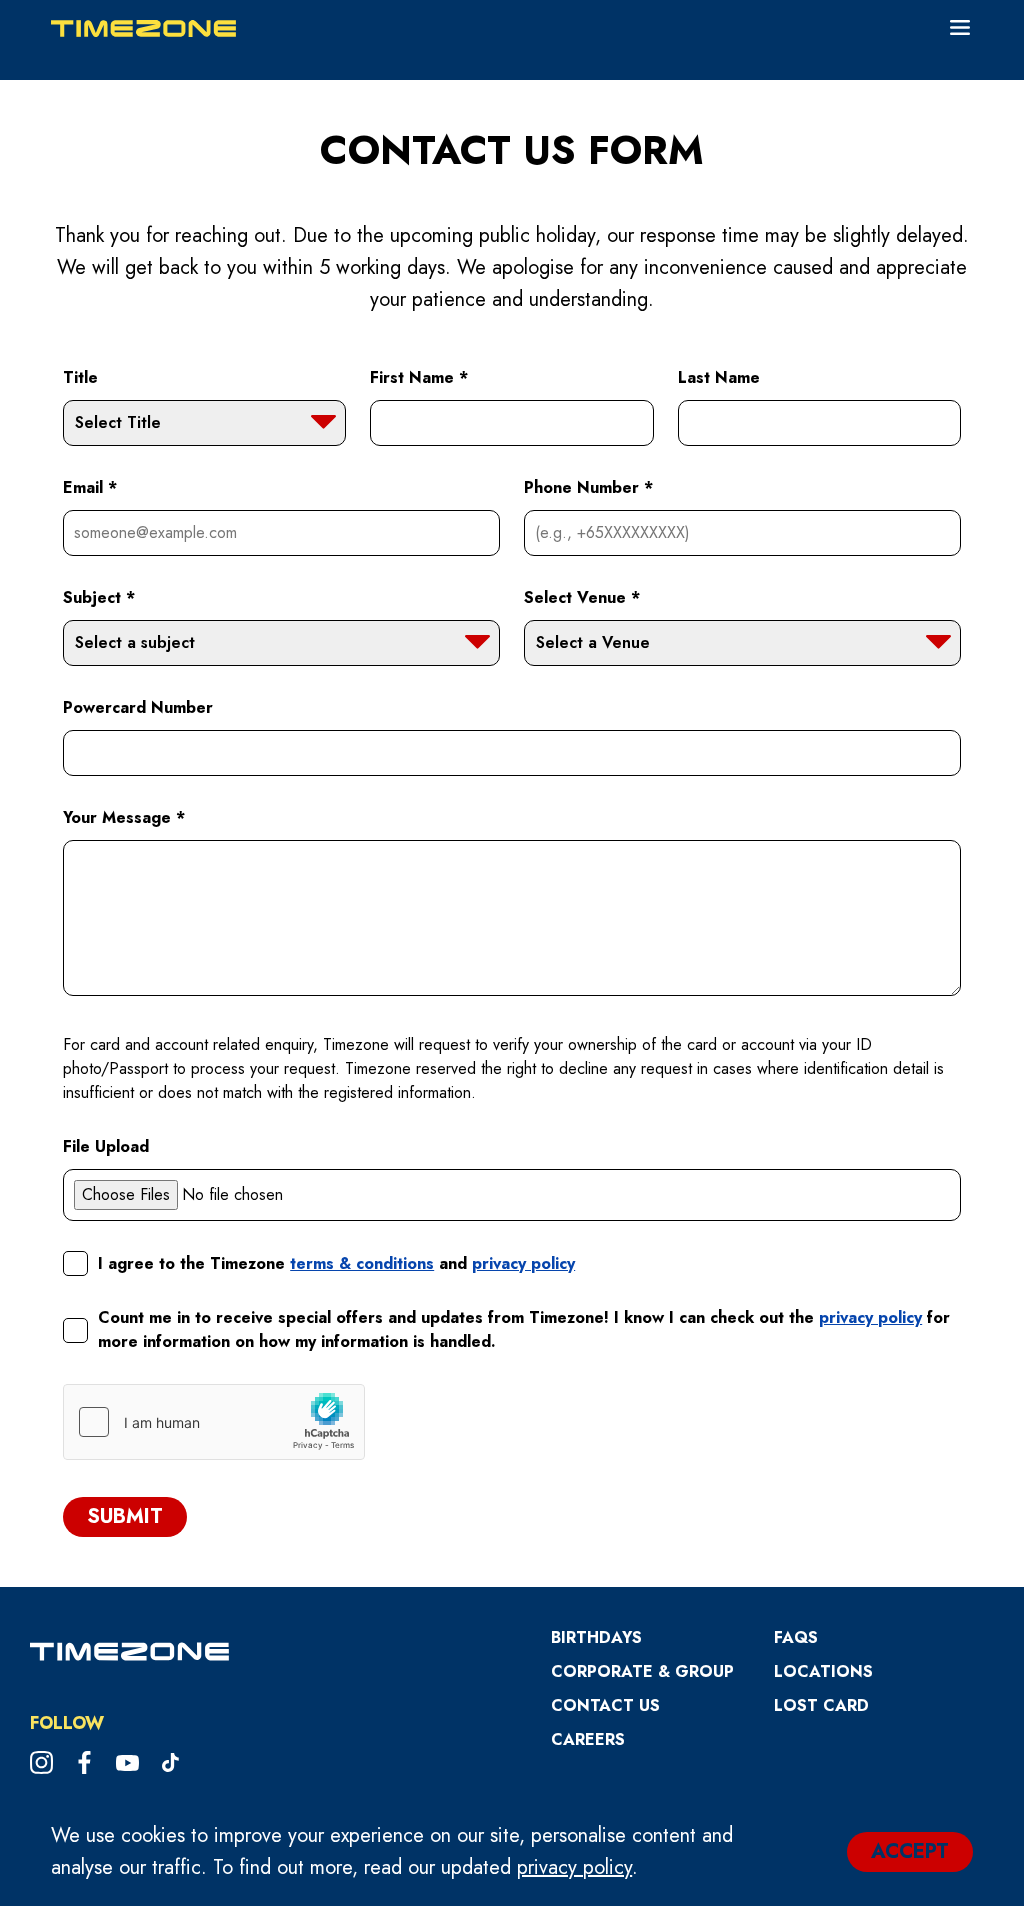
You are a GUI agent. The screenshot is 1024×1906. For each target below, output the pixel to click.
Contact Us (605, 1705)
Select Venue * (582, 597)
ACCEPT (910, 1851)
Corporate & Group (642, 1671)
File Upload (106, 1146)
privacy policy (574, 1867)
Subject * (99, 597)
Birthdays (596, 1637)
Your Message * (124, 817)
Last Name (719, 377)
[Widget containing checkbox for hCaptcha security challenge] (214, 1422)
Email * (90, 487)
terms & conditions (362, 1263)
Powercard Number (138, 707)
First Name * (419, 377)
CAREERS (588, 1739)
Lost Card (821, 1705)
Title (80, 377)
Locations (823, 1671)
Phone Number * (588, 487)
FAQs (796, 1637)
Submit (125, 1516)
